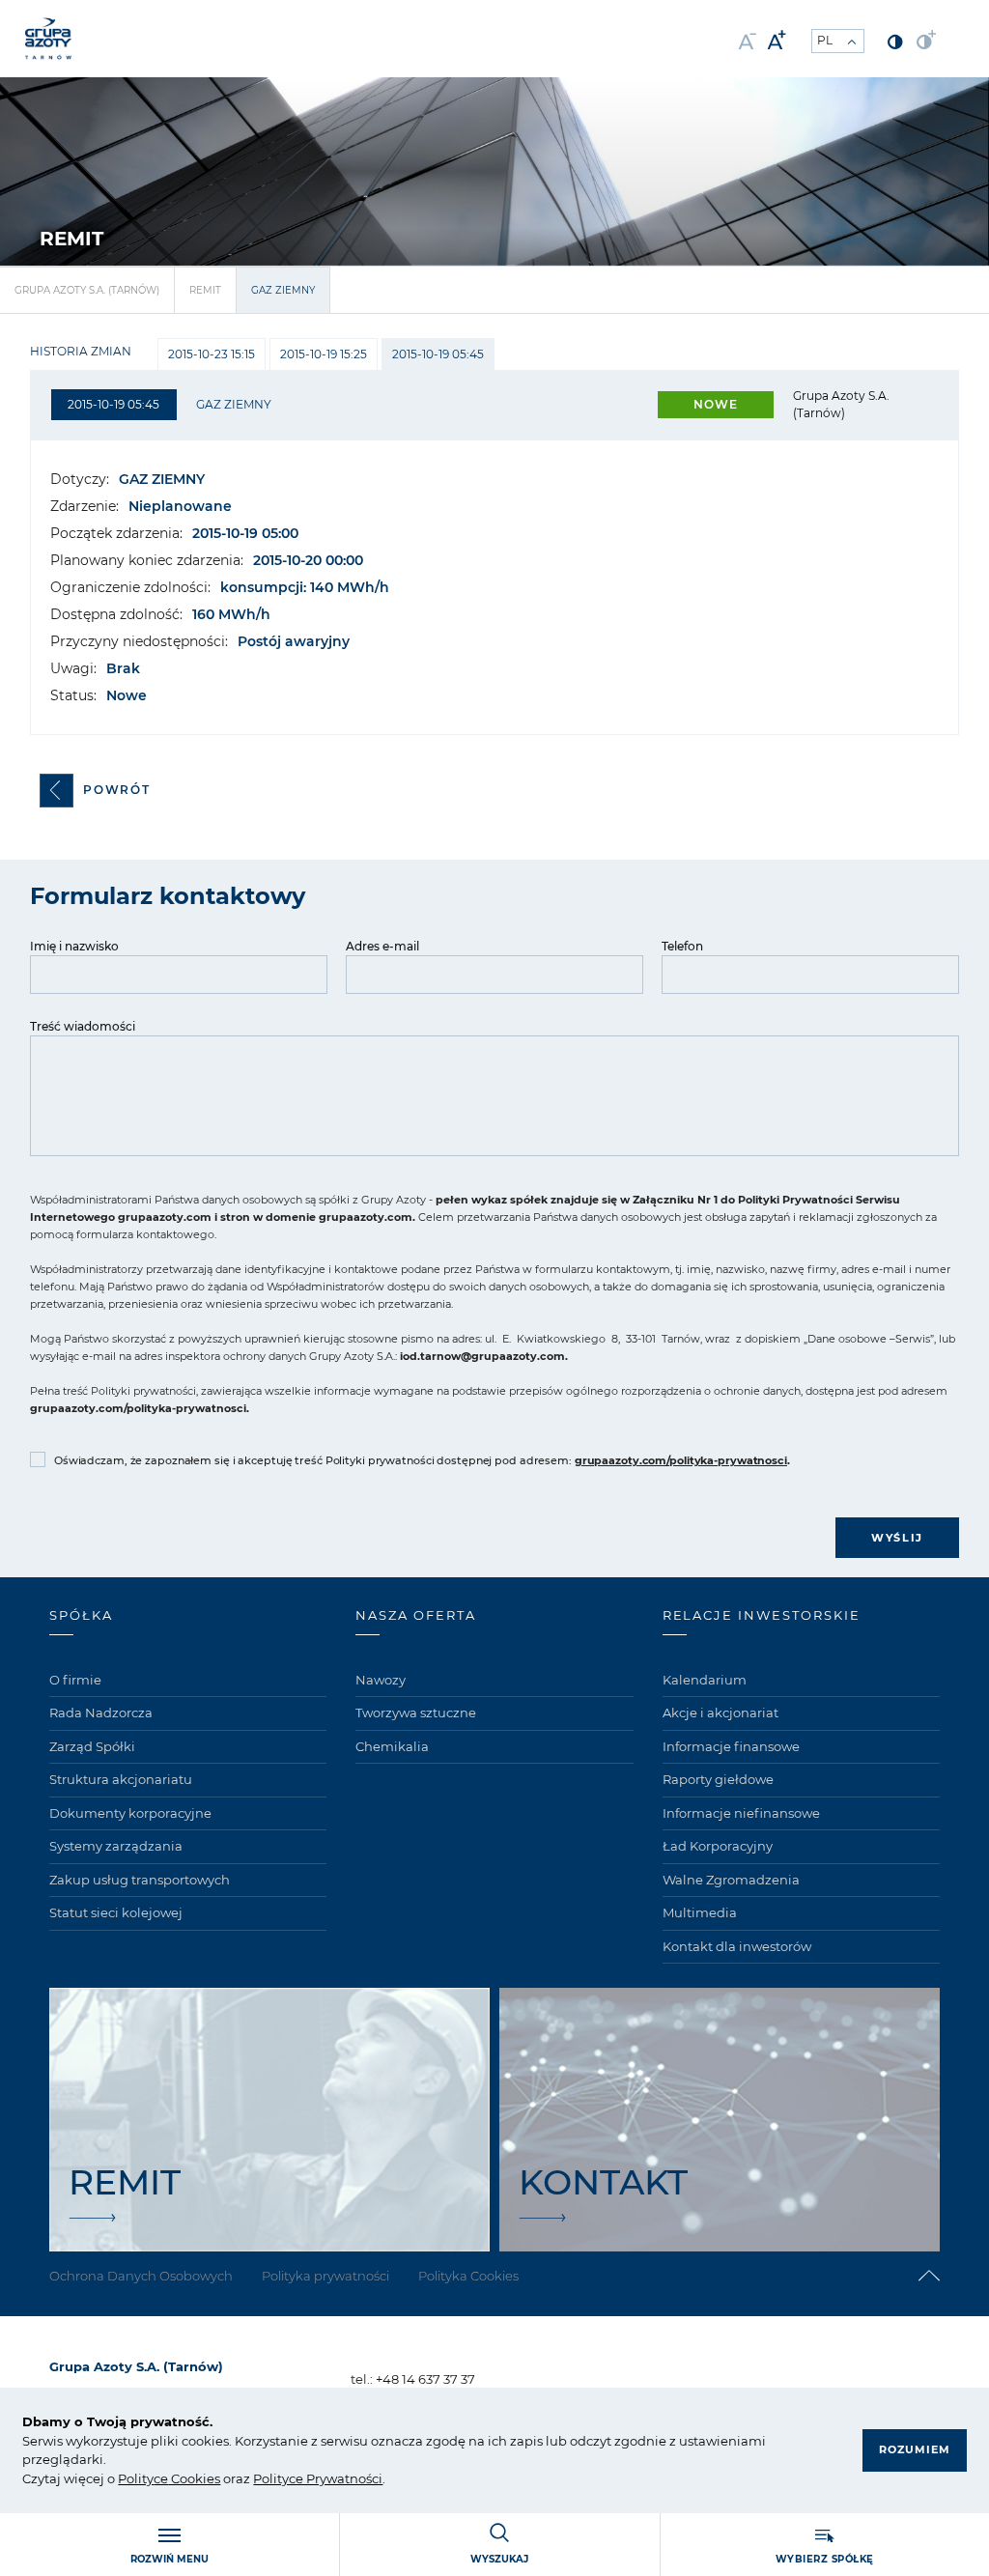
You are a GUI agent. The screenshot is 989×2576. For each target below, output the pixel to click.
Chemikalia (392, 1746)
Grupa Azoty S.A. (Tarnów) (87, 290)
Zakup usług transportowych (140, 1880)
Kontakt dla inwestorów (737, 1946)
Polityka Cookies (468, 2276)
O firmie (75, 1680)
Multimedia (700, 1912)
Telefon (682, 946)
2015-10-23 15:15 (212, 354)
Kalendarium (705, 1680)
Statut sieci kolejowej (116, 1912)
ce (161, 2478)
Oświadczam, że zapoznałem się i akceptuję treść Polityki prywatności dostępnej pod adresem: (422, 1460)
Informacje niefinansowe (741, 1813)
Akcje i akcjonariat (721, 1713)
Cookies (194, 2478)
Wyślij (897, 1538)
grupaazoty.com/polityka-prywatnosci (138, 1408)
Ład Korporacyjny (718, 1846)
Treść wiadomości (83, 1026)
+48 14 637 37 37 (425, 2379)
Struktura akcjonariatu (121, 1779)
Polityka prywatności (325, 2276)
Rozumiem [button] (915, 2449)
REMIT (205, 290)
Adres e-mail (382, 946)
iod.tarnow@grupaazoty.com (482, 1356)
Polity (136, 2478)
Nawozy (381, 1680)
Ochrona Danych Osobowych (141, 2276)
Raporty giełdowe (718, 1779)
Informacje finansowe (731, 1746)
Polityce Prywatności (318, 2478)
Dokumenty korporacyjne (130, 1813)
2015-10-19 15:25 (324, 354)
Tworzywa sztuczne (416, 1713)
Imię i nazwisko (74, 946)
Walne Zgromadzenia (731, 1880)
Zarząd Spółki (92, 1746)
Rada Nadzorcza (101, 1713)
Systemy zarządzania (116, 1846)
